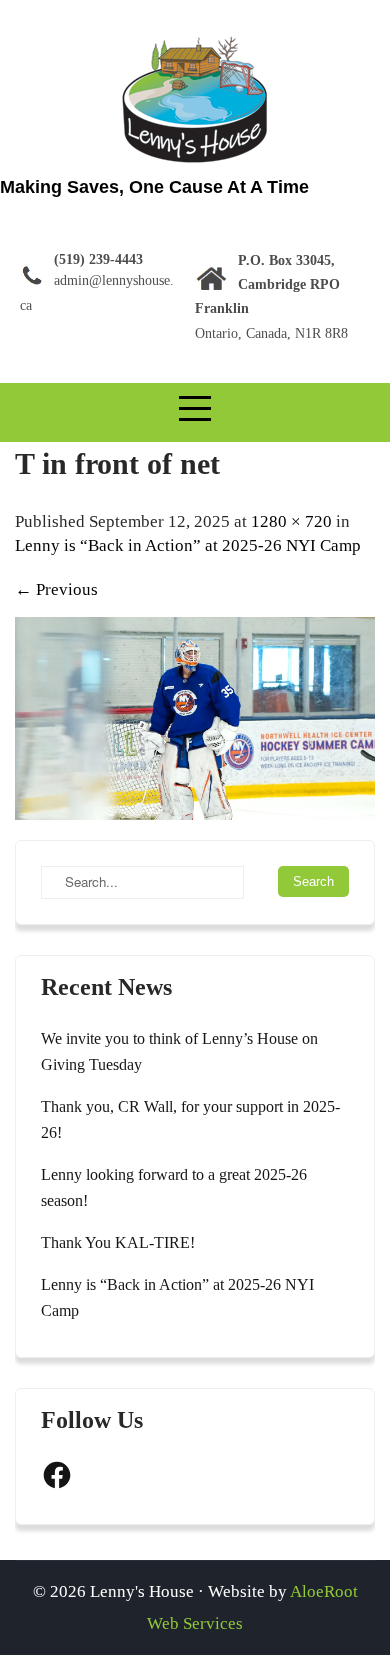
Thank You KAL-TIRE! (118, 1242)
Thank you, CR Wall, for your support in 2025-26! (190, 1119)
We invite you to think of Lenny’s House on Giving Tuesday (179, 1051)
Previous (56, 589)
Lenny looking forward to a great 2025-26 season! (174, 1187)
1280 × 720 (291, 521)
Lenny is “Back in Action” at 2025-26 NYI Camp (188, 545)
